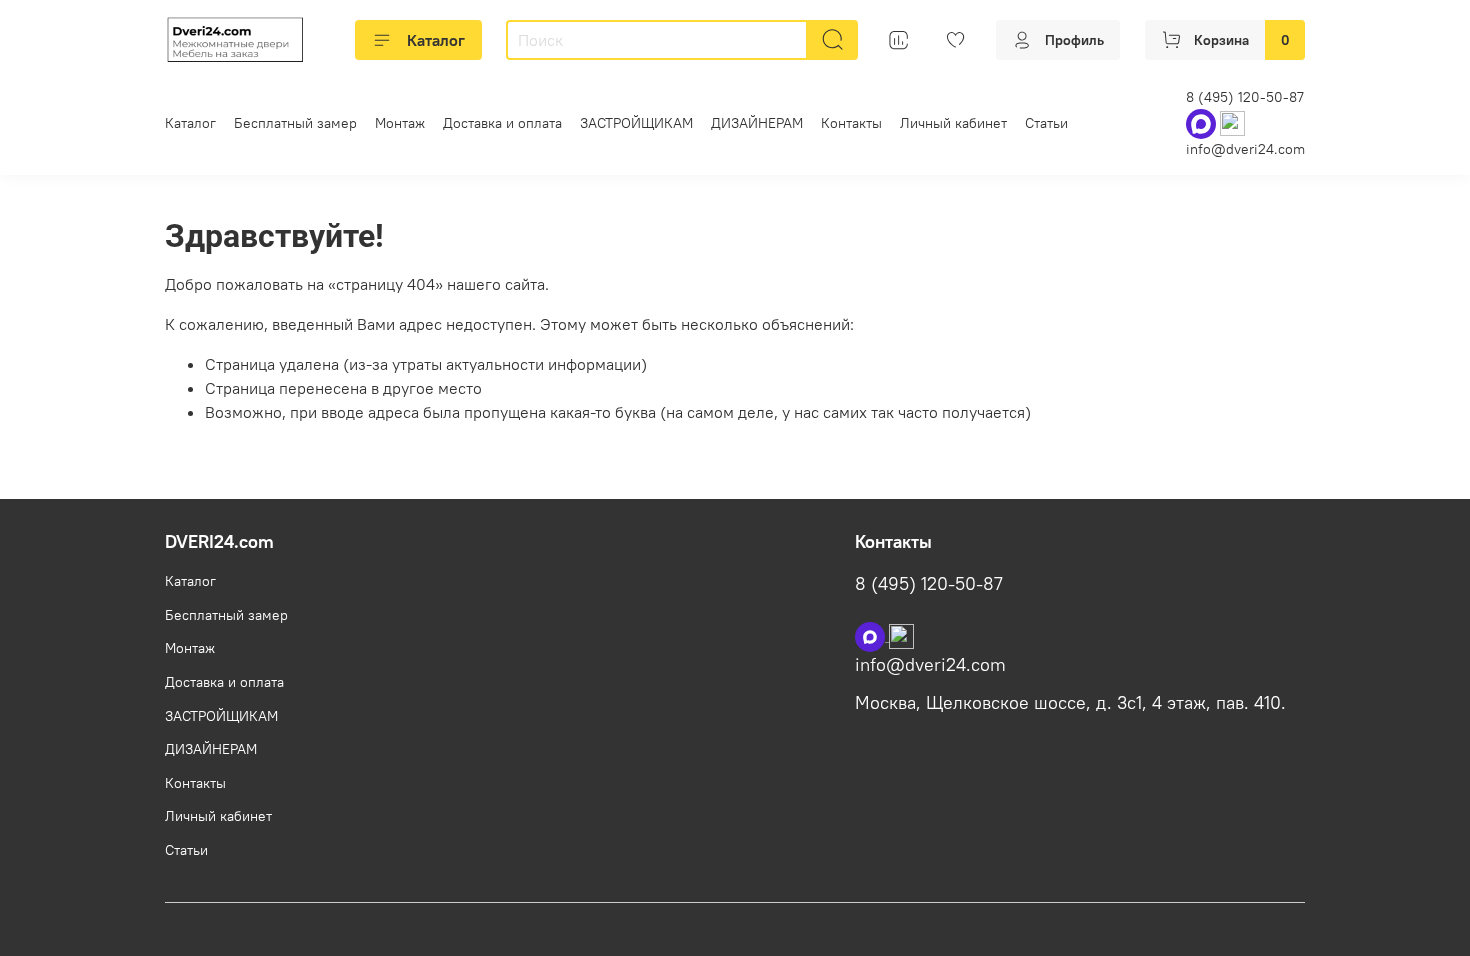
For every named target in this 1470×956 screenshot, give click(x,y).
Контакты (851, 123)
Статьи (1046, 123)
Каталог (436, 40)
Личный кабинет (953, 123)
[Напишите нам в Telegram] (901, 635)
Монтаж (400, 123)
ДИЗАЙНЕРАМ (757, 123)
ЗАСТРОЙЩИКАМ (636, 123)
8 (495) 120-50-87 (1245, 97)
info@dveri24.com (1245, 149)
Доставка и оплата (502, 123)
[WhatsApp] (1203, 123)
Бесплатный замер (295, 123)
